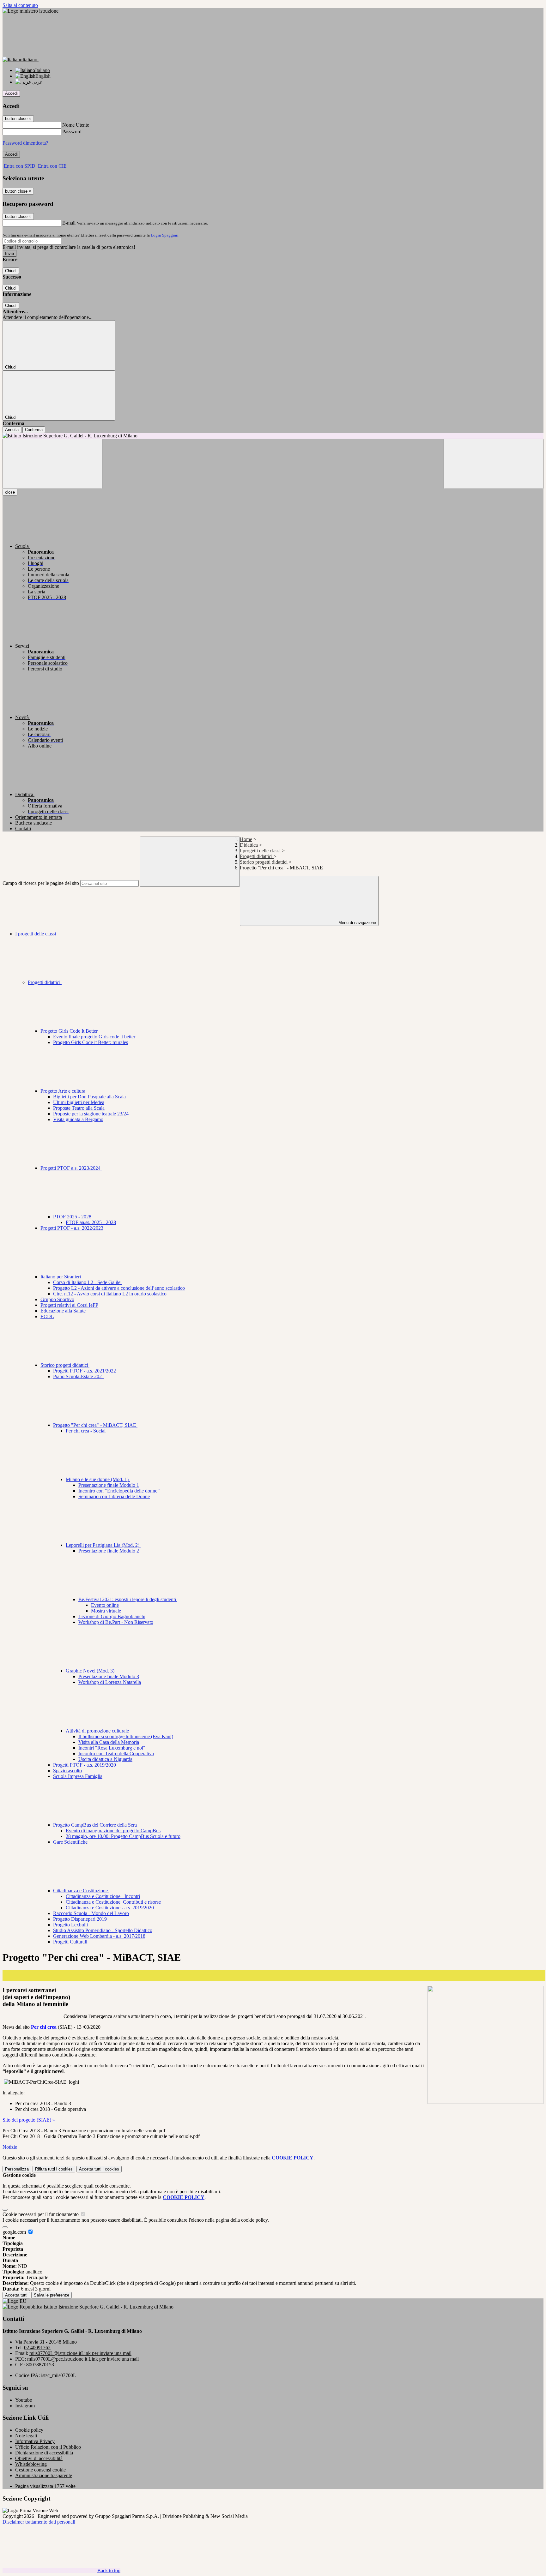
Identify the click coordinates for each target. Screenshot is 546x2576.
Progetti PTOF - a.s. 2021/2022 (85, 1371)
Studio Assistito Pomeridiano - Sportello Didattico (103, 1930)
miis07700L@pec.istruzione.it (83, 2359)
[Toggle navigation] (52, 464)
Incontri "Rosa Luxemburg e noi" (112, 1748)
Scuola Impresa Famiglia (78, 1776)
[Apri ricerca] (494, 464)
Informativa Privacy (35, 2441)
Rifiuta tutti (54, 2169)
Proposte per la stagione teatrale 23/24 (91, 1114)
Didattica (249, 845)
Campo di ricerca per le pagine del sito (41, 883)
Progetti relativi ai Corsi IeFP (69, 1305)
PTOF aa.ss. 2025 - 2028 (91, 1222)
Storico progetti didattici (264, 862)
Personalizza (17, 2169)
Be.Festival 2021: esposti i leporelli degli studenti (128, 1599)
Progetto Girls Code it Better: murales (91, 1042)
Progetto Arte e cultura (64, 1091)
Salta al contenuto (20, 5)
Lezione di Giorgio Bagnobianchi (112, 1616)
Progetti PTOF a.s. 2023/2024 (71, 1168)
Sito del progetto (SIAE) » (29, 2120)
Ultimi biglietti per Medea (79, 1102)
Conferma (34, 430)
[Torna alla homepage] (273, 436)
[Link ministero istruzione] (30, 11)
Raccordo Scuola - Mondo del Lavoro (91, 1913)
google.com (15, 2232)
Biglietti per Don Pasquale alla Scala (89, 1097)
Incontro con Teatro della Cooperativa (116, 1753)
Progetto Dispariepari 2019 (80, 1919)
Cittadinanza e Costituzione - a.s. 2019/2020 (110, 1908)
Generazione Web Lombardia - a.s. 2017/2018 (99, 1936)
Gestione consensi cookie (40, 2470)
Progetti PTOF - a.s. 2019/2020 (85, 1765)
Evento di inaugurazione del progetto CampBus (113, 1831)
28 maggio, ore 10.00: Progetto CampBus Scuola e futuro (123, 1836)
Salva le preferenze (52, 2295)
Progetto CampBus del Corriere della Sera (96, 1825)
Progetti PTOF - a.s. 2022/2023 (72, 1228)
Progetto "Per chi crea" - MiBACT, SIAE (95, 1425)
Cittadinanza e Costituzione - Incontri (103, 1896)
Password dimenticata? (25, 143)
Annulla (12, 430)
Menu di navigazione (357, 923)
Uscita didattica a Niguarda (105, 1759)
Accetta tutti (99, 2169)
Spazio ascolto (67, 1771)
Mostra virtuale (106, 1611)
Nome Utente (76, 125)
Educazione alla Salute (63, 1311)
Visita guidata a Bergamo (78, 1119)
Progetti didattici (257, 856)
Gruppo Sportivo (57, 1299)
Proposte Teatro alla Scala (79, 1108)
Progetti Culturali (70, 1942)
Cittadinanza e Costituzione (81, 1891)
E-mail (69, 223)
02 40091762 (37, 2348)
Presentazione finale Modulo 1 (109, 1485)
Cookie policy (29, 2430)
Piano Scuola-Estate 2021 (79, 1376)
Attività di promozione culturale (98, 1731)
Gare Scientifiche (70, 1842)
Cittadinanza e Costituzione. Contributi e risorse (113, 1902)
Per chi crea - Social (86, 1431)
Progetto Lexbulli (70, 1925)
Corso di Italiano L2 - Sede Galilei (87, 1282)
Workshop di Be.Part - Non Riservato (116, 1622)
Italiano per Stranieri (61, 1277)
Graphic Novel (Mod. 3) (91, 1671)
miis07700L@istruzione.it (80, 2353)
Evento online (105, 1605)
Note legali (26, 2436)
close (10, 492)
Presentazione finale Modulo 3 (109, 1676)
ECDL (47, 1316)
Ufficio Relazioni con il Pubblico (48, 2447)
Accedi (11, 93)
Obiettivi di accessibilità (39, 2458)
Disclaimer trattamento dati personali (39, 2522)
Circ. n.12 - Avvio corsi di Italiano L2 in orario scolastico (110, 1294)
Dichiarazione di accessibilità (44, 2453)
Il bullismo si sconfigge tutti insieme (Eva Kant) (126, 1736)
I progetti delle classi (260, 851)
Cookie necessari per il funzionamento (41, 2214)
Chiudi (11, 271)
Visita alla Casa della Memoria (109, 1742)
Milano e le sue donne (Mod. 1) (98, 1479)
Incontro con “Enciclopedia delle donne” (119, 1491)
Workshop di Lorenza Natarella (110, 1682)
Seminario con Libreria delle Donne (114, 1496)
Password (72, 132)
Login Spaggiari (165, 235)
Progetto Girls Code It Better (70, 1031)
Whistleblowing (31, 2464)
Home (246, 839)
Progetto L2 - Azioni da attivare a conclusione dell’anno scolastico (119, 1288)
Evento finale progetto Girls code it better (94, 1037)
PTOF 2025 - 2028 (73, 1217)
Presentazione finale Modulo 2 (109, 1551)
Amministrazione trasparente (44, 2475)
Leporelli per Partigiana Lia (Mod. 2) (103, 1545)
